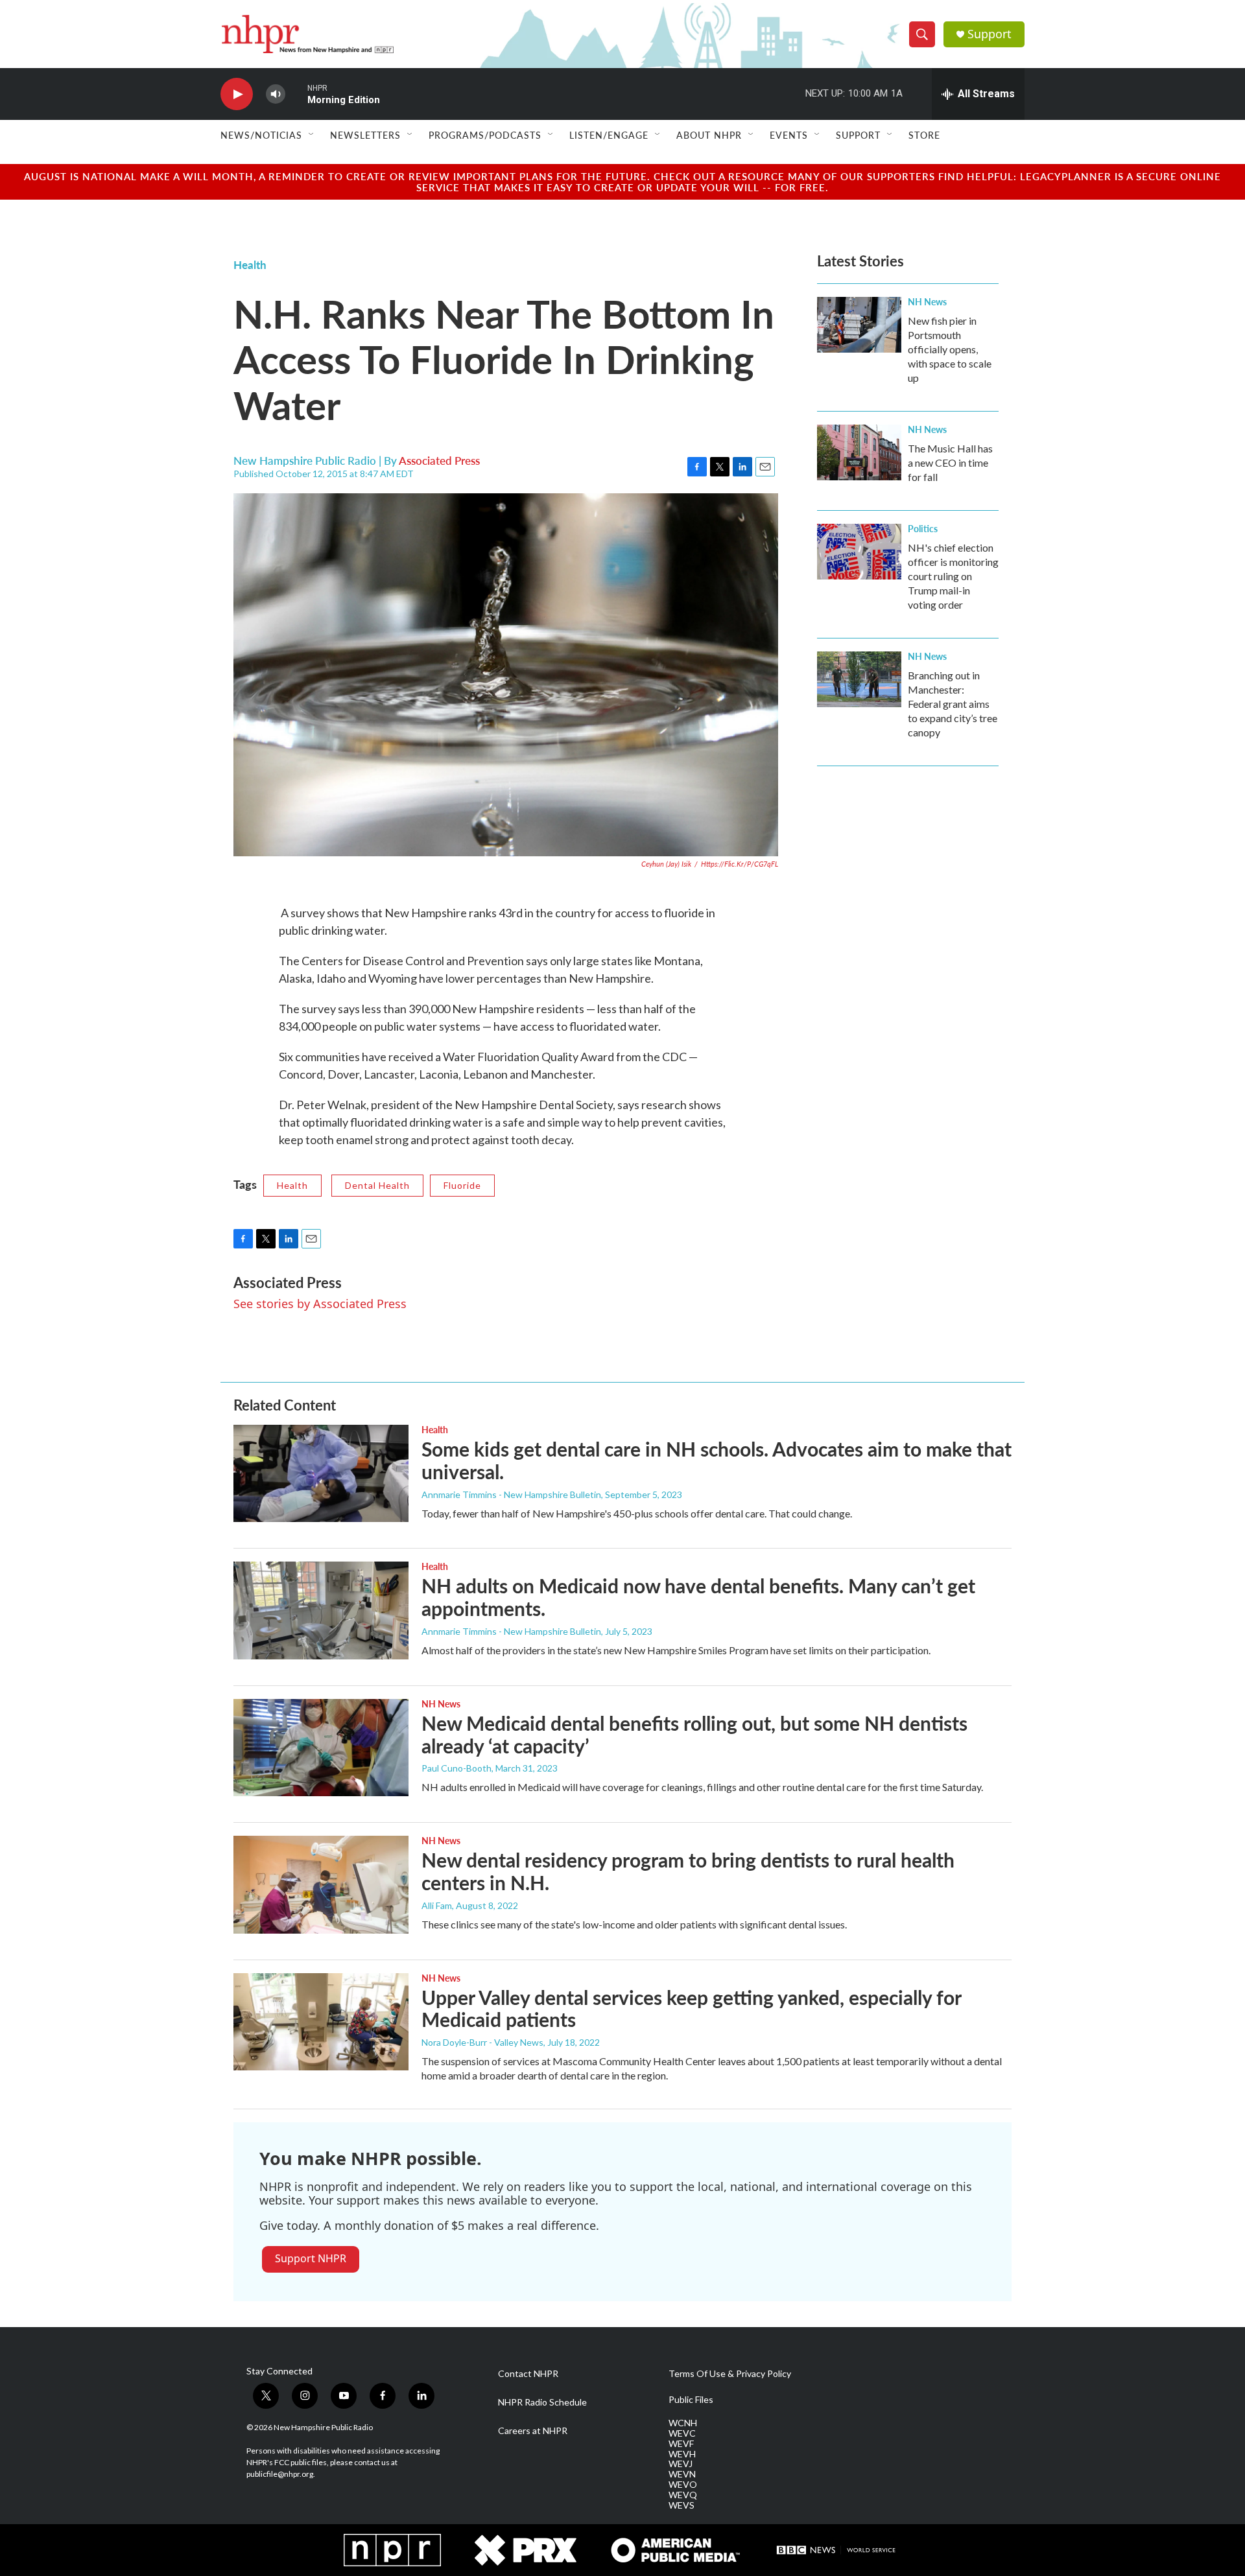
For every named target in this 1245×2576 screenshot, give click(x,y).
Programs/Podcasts (485, 135)
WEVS (682, 2505)
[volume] (276, 94)
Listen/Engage (609, 135)
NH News (927, 301)
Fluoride (462, 1185)
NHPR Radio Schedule (542, 2402)
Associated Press (439, 460)
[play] (237, 94)
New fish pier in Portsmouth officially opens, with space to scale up (950, 349)
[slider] (296, 94)
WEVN (682, 2474)
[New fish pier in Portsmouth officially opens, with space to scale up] (859, 325)
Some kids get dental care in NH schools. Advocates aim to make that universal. (717, 1460)
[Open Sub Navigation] (312, 135)
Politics (923, 528)
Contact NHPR (528, 2374)
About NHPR (709, 135)
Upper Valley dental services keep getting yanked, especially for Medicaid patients (691, 2008)
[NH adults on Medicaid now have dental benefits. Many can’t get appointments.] (321, 1610)
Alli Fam (437, 1905)
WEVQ (683, 2495)
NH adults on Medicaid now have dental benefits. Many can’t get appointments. (698, 1597)
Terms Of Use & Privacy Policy (730, 2374)
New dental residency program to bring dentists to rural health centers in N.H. (688, 1871)
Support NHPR (311, 2258)
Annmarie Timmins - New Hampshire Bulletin (511, 1494)
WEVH (682, 2454)
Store (924, 135)
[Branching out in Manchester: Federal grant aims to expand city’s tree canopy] (859, 679)
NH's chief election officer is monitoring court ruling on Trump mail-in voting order (953, 576)
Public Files (691, 2400)
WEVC (682, 2433)
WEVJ (681, 2464)
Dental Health (377, 1185)
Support (990, 34)
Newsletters (365, 135)
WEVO (683, 2485)
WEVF (681, 2444)
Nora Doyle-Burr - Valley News (482, 2042)
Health (250, 264)
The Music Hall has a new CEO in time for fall (950, 463)
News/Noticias (261, 135)
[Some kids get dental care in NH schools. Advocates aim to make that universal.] (321, 1473)
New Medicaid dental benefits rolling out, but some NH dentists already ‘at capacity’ (694, 1734)
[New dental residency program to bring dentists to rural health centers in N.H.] (321, 1884)
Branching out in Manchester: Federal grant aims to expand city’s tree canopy (953, 704)
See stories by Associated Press (320, 1304)
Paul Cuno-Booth (456, 1768)
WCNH (683, 2423)
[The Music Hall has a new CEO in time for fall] (859, 452)
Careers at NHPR (533, 2431)
